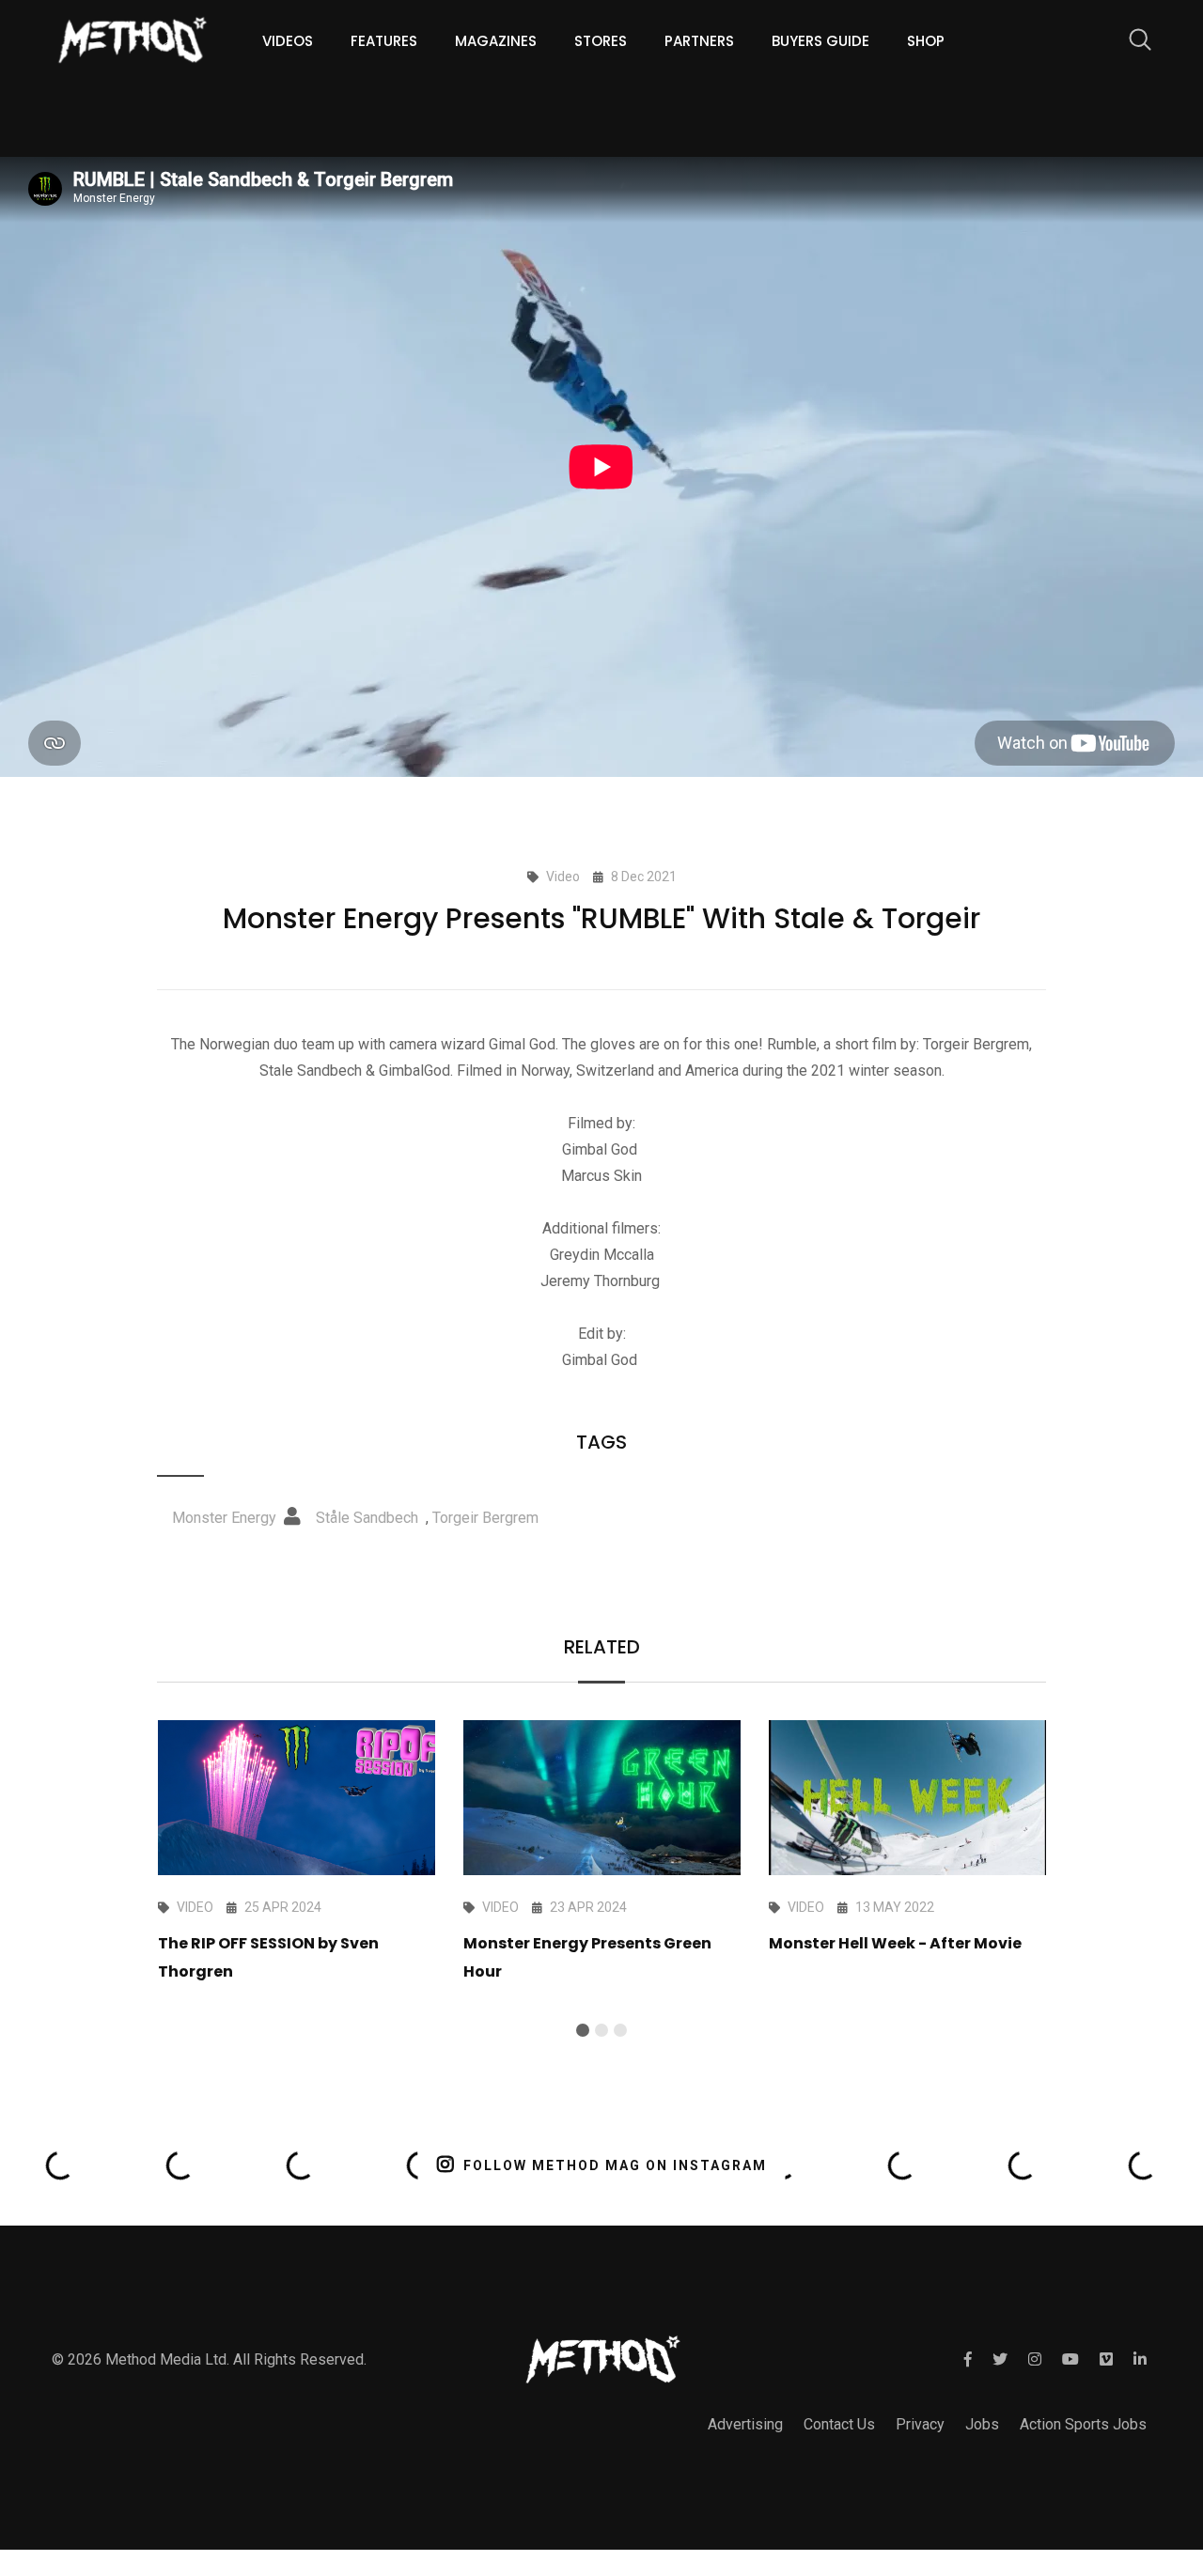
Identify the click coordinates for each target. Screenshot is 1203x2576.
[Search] (1131, 43)
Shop (926, 41)
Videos (288, 41)
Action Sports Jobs (1083, 2424)
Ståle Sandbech (367, 1518)
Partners (699, 41)
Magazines (496, 41)
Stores (601, 41)
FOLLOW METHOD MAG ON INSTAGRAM (615, 2165)
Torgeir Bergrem (485, 1518)
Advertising (745, 2424)
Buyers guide (820, 41)
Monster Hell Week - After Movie (895, 1943)
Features (384, 41)
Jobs (982, 2424)
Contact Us (839, 2424)
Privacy (920, 2424)
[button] (583, 2030)
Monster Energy (224, 1518)
